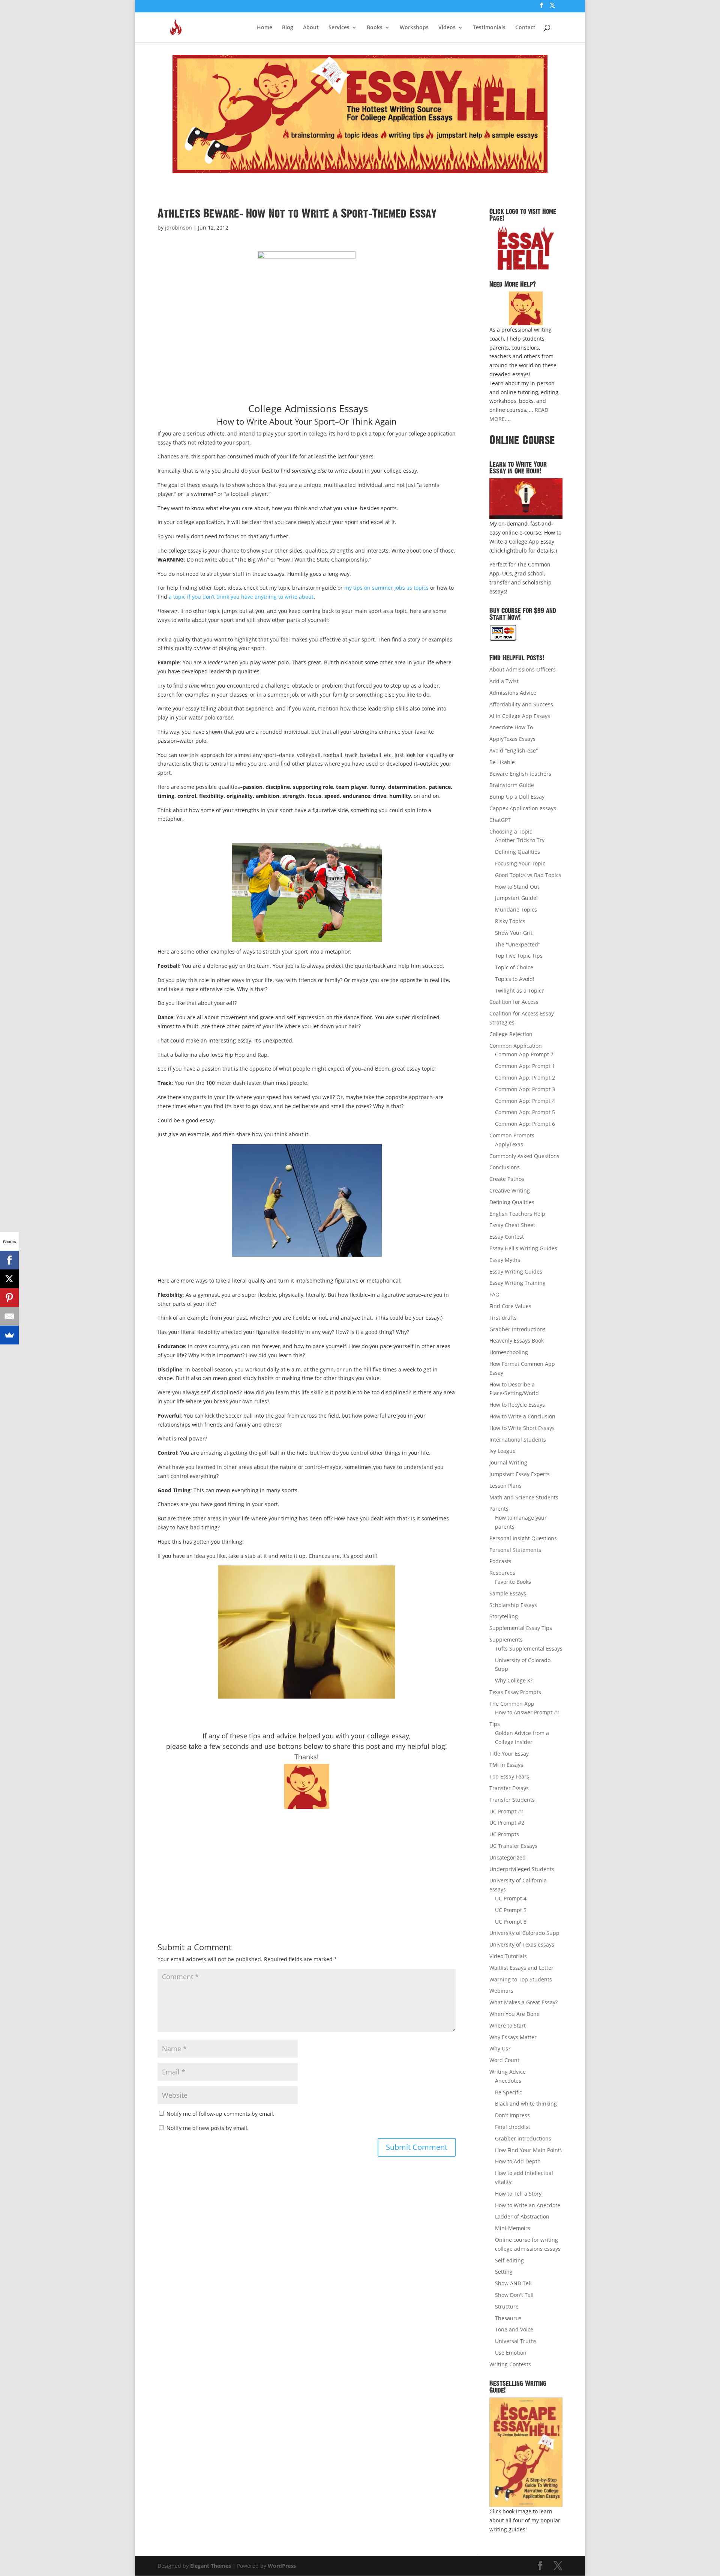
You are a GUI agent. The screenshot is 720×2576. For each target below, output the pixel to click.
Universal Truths (516, 2341)
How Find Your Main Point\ (528, 2150)
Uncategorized (508, 1857)
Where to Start (508, 2026)
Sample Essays (508, 1593)
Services (339, 28)
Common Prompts (512, 1135)
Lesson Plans (505, 1486)
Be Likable (502, 762)
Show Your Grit (514, 933)
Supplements (506, 1639)
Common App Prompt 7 (524, 1054)
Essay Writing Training (517, 1283)
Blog (288, 28)
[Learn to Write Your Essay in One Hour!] (526, 499)
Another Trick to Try (520, 840)
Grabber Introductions (517, 1329)
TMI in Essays (506, 1765)
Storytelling (504, 1616)
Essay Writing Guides (516, 1271)
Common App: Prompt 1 (525, 1066)
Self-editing (509, 2260)
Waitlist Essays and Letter (521, 1968)
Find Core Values (510, 1306)
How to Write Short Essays (522, 1428)
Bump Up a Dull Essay (517, 797)
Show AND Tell (513, 2283)
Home (265, 28)
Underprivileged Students (522, 1869)
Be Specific (508, 2092)
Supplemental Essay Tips (521, 1628)
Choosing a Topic (511, 831)
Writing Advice (508, 2072)
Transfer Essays (509, 1788)
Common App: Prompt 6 (525, 1124)
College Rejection (511, 1034)
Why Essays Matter (513, 2037)
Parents (499, 1509)
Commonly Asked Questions (524, 1156)
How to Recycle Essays (517, 1405)
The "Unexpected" (518, 944)
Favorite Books (513, 1582)
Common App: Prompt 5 (525, 1112)
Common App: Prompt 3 (525, 1089)
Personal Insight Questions (523, 1538)
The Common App (512, 1704)
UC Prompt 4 (511, 1898)
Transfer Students (512, 1800)
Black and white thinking (526, 2104)
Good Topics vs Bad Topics (528, 875)
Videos (447, 28)
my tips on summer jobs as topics (386, 588)
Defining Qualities (517, 852)
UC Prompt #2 (507, 1823)
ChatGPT (500, 820)
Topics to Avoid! (515, 979)
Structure (507, 2306)
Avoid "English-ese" (514, 750)
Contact (525, 28)
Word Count (504, 2060)
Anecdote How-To (511, 727)
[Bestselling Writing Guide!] (526, 2452)
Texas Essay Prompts (515, 1692)
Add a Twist (504, 681)
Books (375, 28)
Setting (504, 2272)
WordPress (282, 2566)
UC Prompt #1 (507, 1811)
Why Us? (500, 2048)
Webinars (501, 1991)
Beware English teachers (520, 774)
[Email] (9, 1316)
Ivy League (502, 1451)
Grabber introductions (523, 2138)
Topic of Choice (514, 967)
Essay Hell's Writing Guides (523, 1248)
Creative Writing (510, 1190)
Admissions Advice (513, 693)
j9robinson (178, 228)
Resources (502, 1573)
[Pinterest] (9, 1298)
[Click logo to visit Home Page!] (526, 248)
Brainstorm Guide (512, 785)
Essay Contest (507, 1237)
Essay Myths (505, 1260)
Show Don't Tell (514, 2295)
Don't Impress (512, 2115)
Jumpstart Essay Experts (520, 1474)
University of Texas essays (522, 1944)
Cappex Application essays (523, 808)
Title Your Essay (509, 1754)
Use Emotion (511, 2353)
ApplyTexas (509, 1144)
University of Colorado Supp (524, 1933)
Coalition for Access (514, 1002)
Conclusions (505, 1167)
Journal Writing (508, 1462)
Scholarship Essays (513, 1605)
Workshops (414, 28)
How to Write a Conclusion (522, 1416)
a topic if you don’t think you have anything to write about (241, 597)
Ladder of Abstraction (522, 2216)
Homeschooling (509, 1352)
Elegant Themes (211, 2566)
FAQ (494, 1294)
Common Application (516, 1046)
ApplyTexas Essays (512, 739)
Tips (495, 1724)
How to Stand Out (517, 887)
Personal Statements (515, 1550)
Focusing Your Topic (520, 863)
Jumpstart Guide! (516, 898)
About (311, 28)
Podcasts (500, 1561)
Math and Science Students (524, 1497)
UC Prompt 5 (511, 1910)
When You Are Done (514, 2014)
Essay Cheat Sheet (512, 1225)
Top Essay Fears (509, 1776)
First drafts (503, 1318)
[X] (9, 1279)
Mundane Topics (516, 909)
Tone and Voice (514, 2329)
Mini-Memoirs (513, 2228)
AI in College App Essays (520, 716)
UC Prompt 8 (511, 1922)
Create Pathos (507, 1179)
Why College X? (514, 1680)
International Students (518, 1440)
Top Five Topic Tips (519, 956)
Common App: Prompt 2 (525, 1078)
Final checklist (513, 2127)
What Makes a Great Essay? (523, 2002)
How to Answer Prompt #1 (528, 1712)
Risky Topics (510, 921)
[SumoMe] (9, 1335)
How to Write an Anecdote (528, 2205)
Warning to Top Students (521, 1979)
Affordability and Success (521, 704)
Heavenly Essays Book (517, 1341)
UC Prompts (504, 1834)
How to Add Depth (518, 2161)
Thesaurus (508, 2318)
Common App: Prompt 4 (525, 1101)
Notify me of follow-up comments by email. (220, 2114)
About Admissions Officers (523, 669)
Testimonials (489, 28)
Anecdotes (508, 2081)
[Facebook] (9, 1260)
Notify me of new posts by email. (208, 2128)
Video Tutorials (508, 1956)
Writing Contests (510, 2364)
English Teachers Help (517, 1214)
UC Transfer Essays (513, 1846)
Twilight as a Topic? (519, 991)
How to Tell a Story (518, 2194)
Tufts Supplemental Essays (529, 1648)
